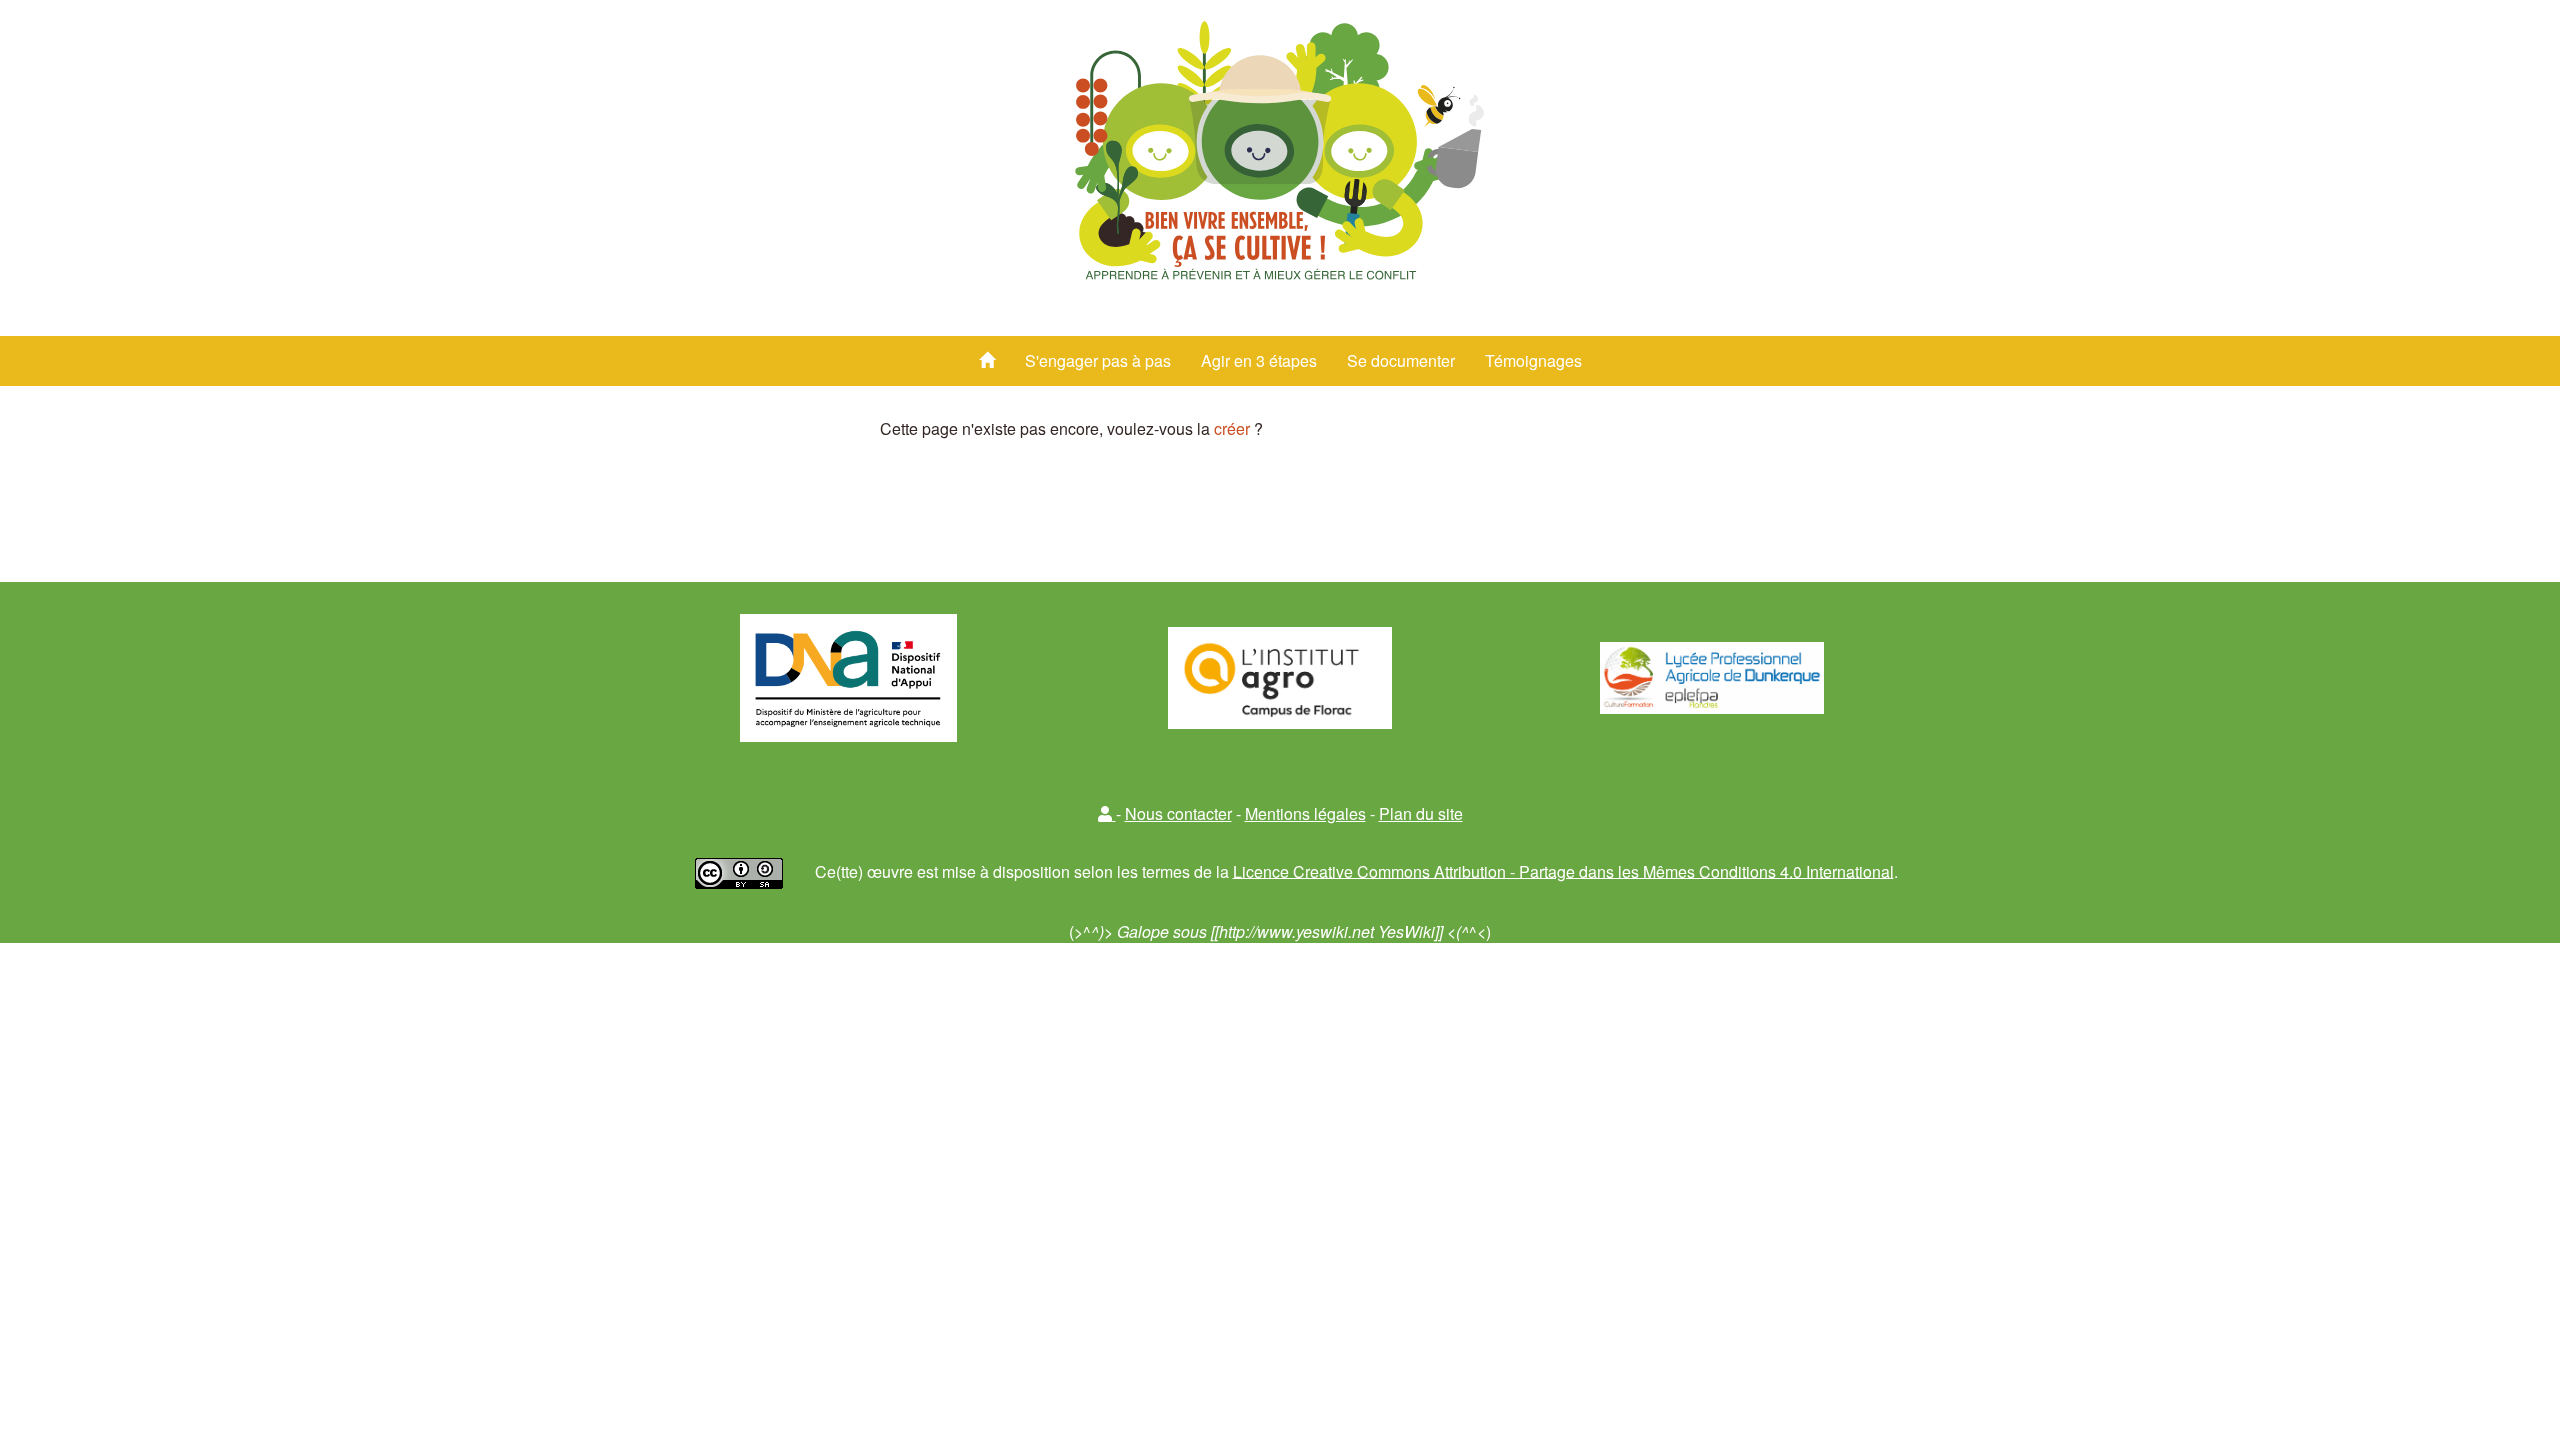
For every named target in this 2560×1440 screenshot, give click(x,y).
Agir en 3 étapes (1259, 360)
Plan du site (1421, 813)
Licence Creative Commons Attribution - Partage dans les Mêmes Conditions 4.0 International (1563, 870)
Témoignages (1533, 360)
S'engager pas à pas (1098, 360)
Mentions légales (1305, 813)
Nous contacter (1178, 813)
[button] (1107, 813)
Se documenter (1401, 360)
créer (1232, 428)
